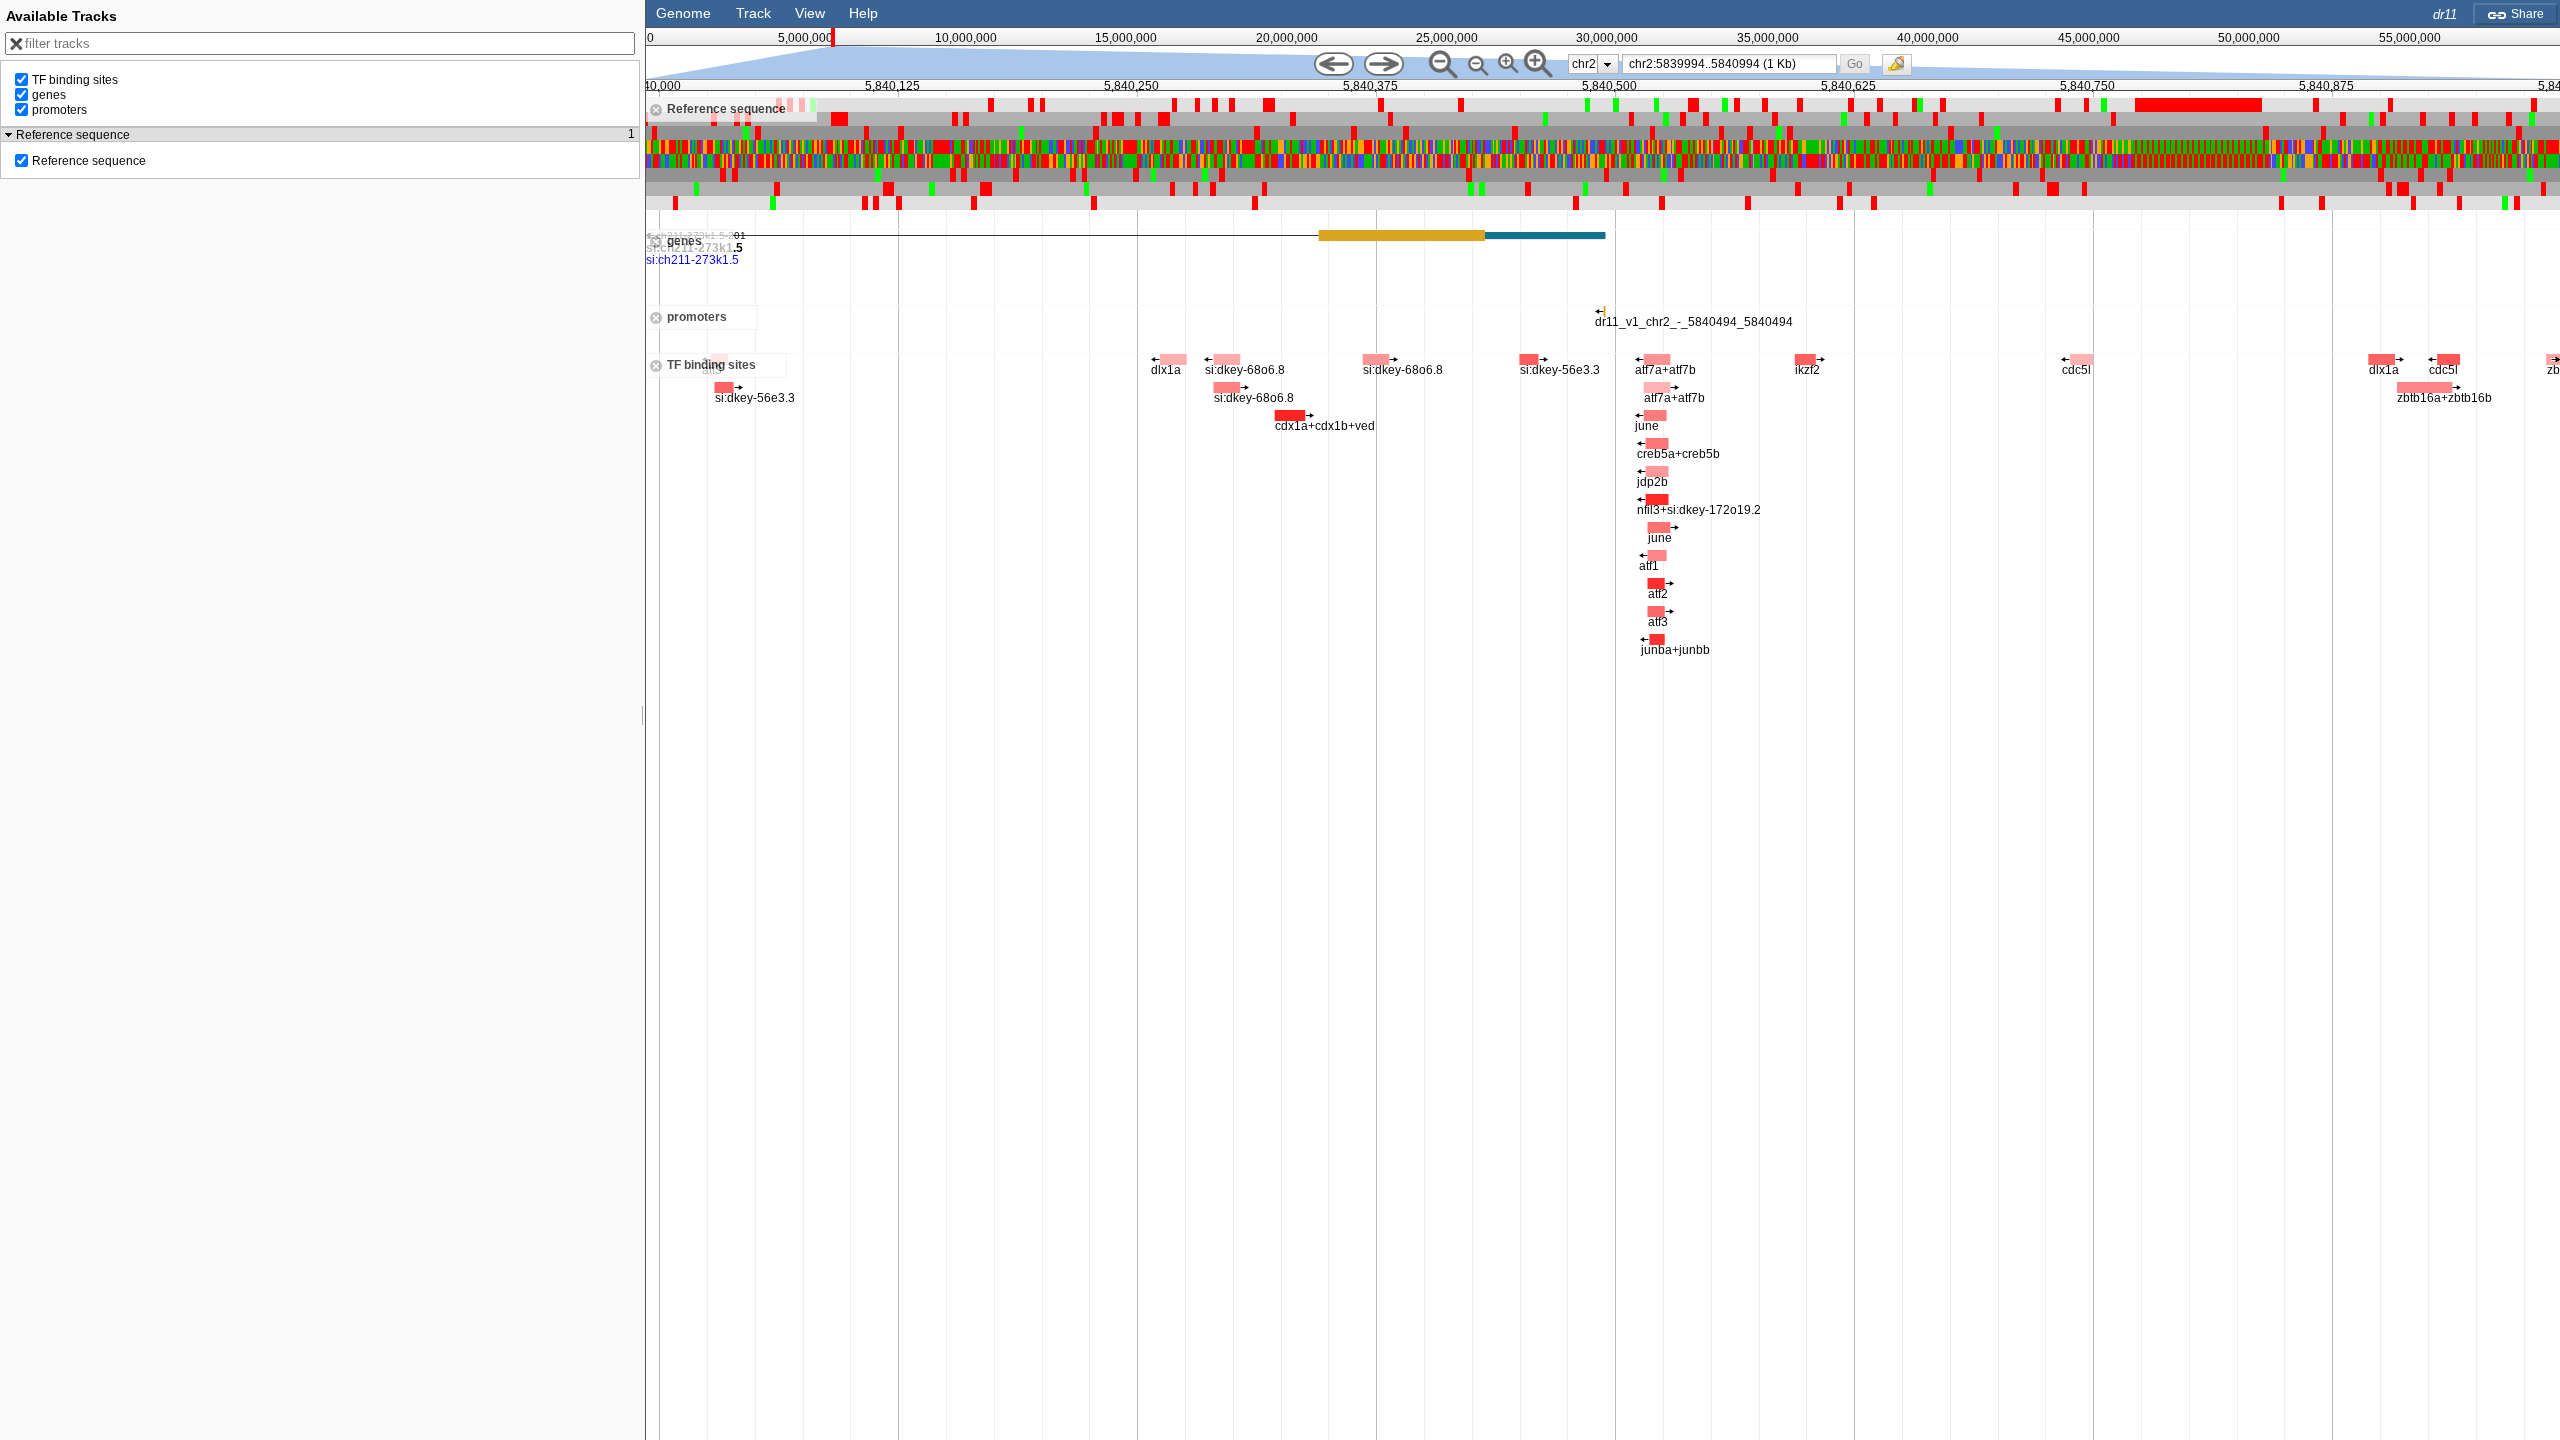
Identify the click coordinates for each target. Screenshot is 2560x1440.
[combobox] (1730, 64)
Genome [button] (683, 13)
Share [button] (2526, 14)
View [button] (810, 13)
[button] (1854, 63)
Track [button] (753, 13)
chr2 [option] (1584, 64)
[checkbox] (1902, 70)
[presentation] (1607, 64)
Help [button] (863, 13)
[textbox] (1732, 64)
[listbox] (1593, 64)
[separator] (643, 720)
